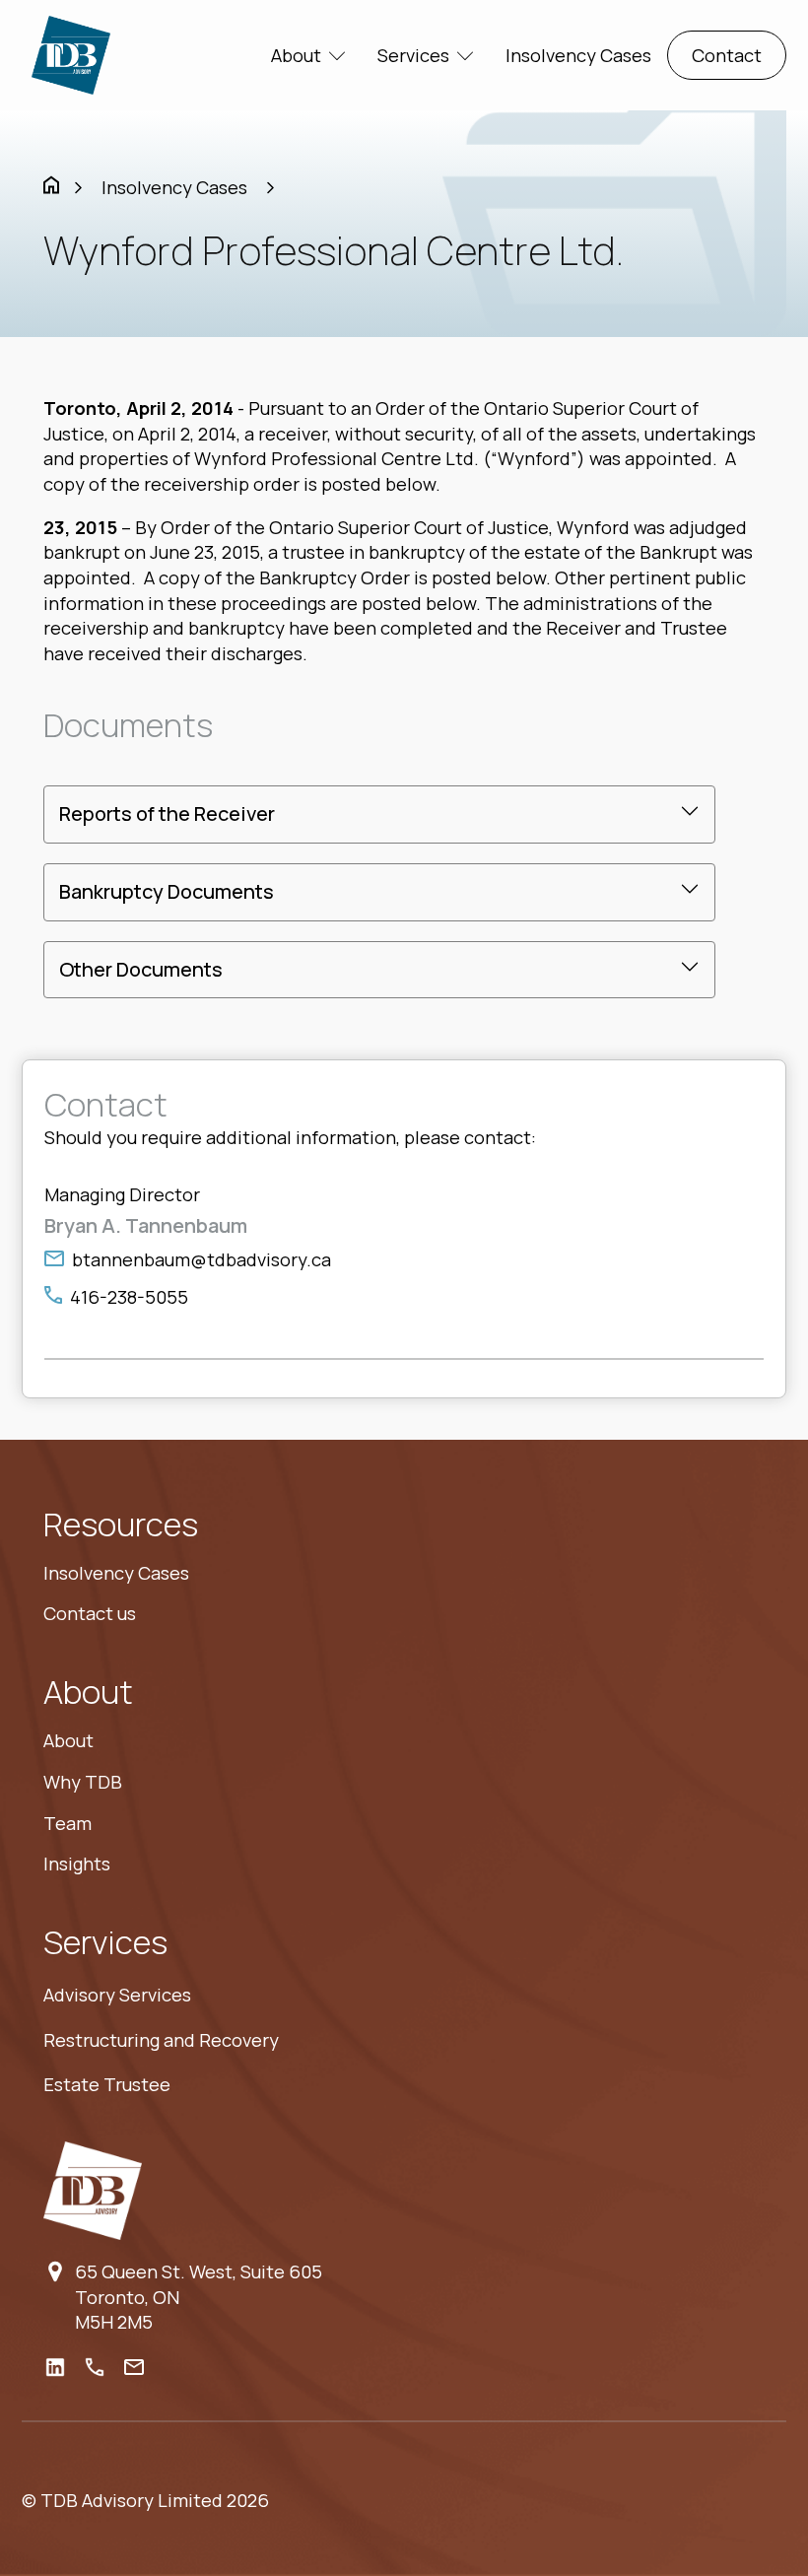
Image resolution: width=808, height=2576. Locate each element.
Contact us (90, 1613)
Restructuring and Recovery (161, 2040)
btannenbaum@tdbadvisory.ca (202, 1259)
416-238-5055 (129, 1297)
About (68, 1740)
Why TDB (83, 1782)
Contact (727, 55)
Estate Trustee (107, 2084)
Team (67, 1823)
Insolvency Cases (578, 55)
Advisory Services (117, 1995)
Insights (77, 1864)
